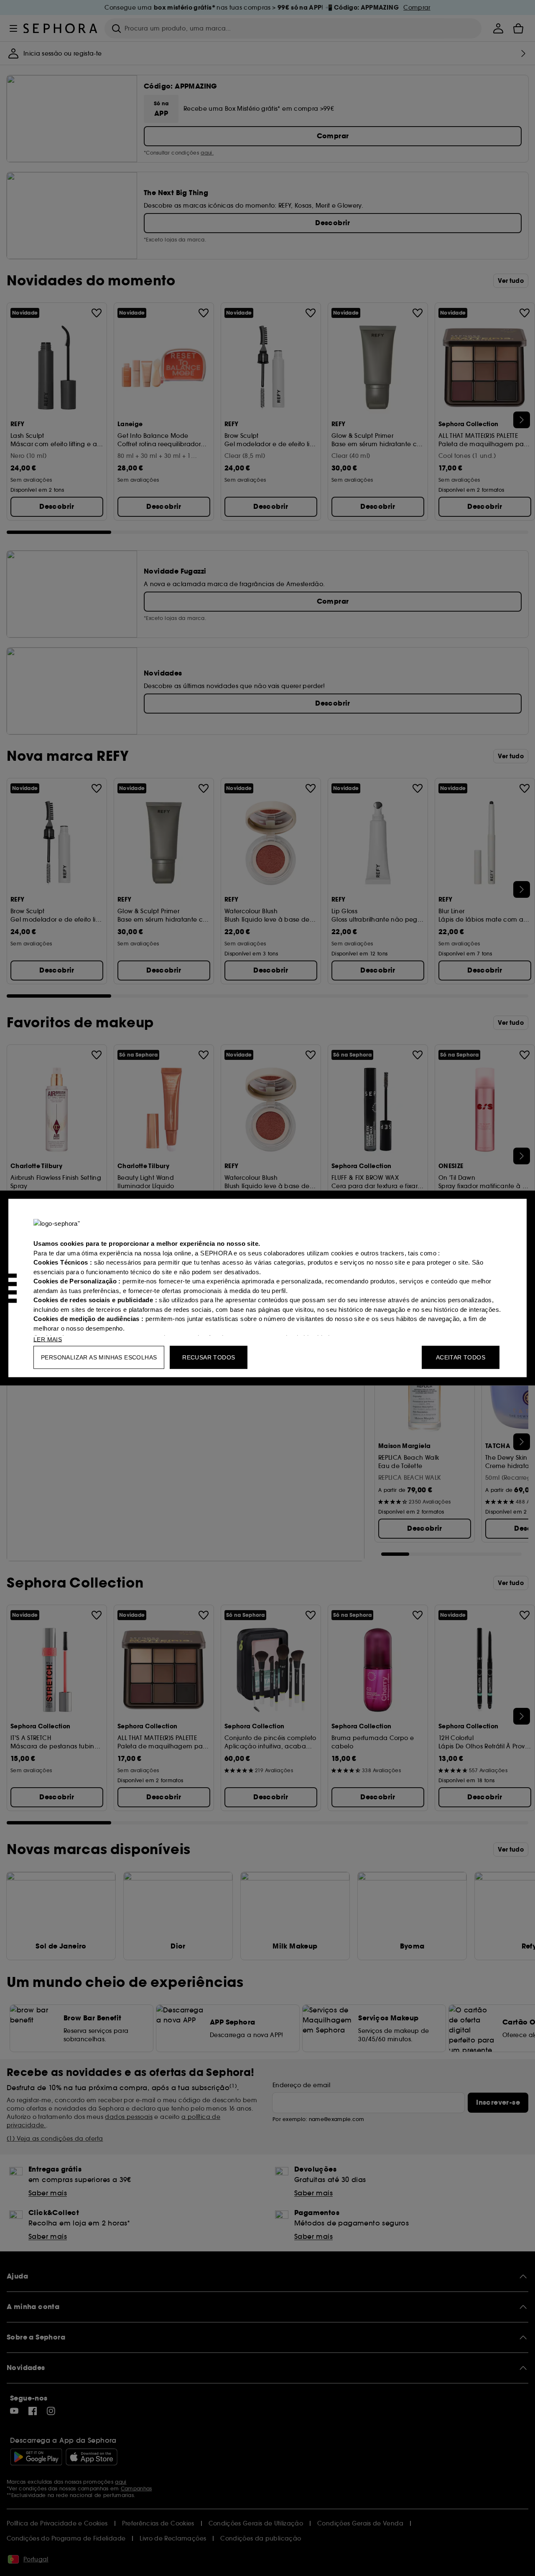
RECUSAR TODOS (209, 1357)
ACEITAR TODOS (461, 1357)
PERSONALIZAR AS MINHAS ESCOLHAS (99, 1357)
